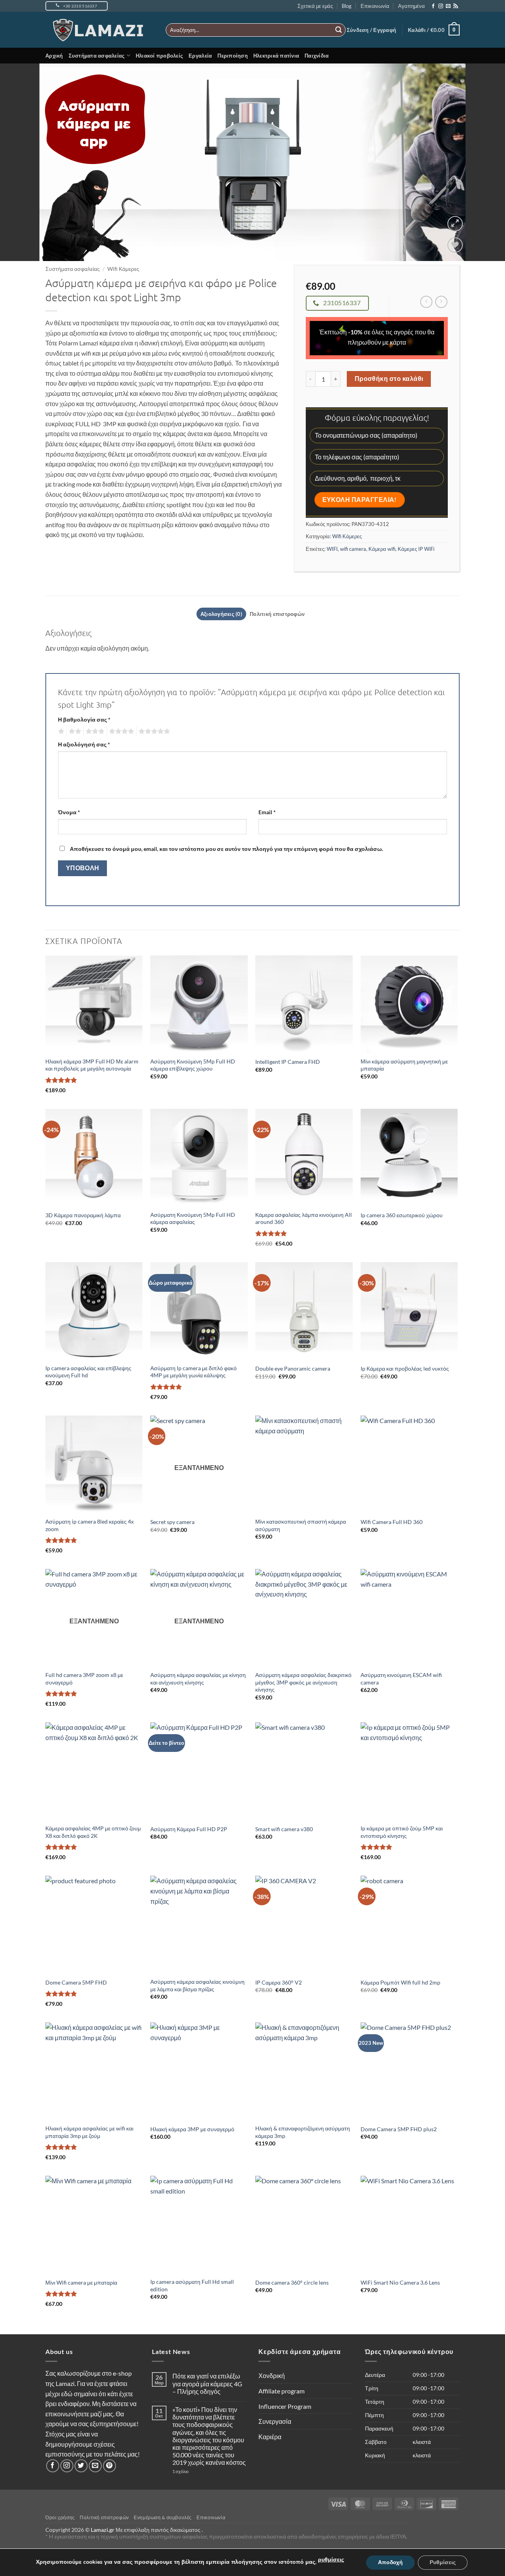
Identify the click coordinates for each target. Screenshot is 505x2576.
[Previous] (20, 162)
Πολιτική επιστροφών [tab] (277, 614)
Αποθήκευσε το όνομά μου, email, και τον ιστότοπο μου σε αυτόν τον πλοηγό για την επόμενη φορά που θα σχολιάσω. (226, 849)
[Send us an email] (448, 6)
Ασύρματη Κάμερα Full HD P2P (189, 1829)
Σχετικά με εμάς (315, 6)
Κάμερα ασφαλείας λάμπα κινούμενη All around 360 (304, 1218)
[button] (371, 30)
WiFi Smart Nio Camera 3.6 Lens (400, 2282)
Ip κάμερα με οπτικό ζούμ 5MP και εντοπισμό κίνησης (402, 1832)
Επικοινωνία (375, 6)
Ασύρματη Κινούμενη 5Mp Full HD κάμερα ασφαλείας (193, 1218)
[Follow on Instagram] (441, 6)
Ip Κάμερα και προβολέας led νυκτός (405, 1368)
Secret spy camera (172, 1522)
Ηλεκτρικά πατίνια (276, 56)
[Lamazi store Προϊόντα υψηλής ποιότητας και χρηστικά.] (100, 30)
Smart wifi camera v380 (284, 1829)
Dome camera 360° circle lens (292, 2282)
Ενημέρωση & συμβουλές (163, 2517)
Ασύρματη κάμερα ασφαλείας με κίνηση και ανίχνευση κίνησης (198, 1679)
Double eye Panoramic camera (293, 1368)
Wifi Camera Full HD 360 (392, 1522)
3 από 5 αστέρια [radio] (94, 731)
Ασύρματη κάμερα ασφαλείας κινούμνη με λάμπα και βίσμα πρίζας (197, 1985)
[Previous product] (441, 302)
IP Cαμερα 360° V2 (279, 1982)
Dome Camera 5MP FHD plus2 (399, 2129)
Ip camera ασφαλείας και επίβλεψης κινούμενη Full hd (88, 1372)
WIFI (332, 549)
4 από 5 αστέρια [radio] (120, 731)
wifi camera (353, 549)
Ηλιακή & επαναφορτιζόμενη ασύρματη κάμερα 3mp (303, 2132)
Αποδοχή (390, 2562)
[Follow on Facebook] (433, 6)
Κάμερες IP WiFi (416, 549)
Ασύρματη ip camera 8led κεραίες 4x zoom (90, 1525)
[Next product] (426, 302)
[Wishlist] (455, 245)
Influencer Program (285, 2406)
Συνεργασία (275, 2421)
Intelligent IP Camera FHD (288, 1062)
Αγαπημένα (411, 6)
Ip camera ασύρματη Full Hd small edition (192, 2285)
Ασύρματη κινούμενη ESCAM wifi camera (401, 1679)
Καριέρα (270, 2437)
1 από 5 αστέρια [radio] (60, 731)
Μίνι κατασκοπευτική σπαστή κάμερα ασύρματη (301, 1525)
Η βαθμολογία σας (84, 719)
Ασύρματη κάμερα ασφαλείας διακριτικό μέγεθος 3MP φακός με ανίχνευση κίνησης (303, 1682)
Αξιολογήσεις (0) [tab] (221, 614)
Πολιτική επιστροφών (104, 2517)
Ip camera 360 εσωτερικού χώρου (402, 1215)
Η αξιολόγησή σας (84, 744)
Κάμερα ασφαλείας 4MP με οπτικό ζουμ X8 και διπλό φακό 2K (93, 1832)
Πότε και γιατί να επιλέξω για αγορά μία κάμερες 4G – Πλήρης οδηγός (207, 2383)
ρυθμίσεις (331, 2560)
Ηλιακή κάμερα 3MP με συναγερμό (192, 2129)
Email (267, 812)
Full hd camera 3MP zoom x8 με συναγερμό (84, 1679)
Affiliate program (281, 2391)
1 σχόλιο (196, 2471)
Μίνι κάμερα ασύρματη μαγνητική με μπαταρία (404, 1065)
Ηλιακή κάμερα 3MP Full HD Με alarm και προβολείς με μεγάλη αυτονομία (92, 1065)
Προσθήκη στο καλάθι (389, 379)
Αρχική (54, 56)
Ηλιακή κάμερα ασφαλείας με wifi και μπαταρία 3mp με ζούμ (89, 2132)
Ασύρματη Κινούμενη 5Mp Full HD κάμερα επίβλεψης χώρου (193, 1065)
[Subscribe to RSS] (456, 6)
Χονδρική (272, 2375)
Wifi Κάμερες (123, 269)
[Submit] (339, 30)
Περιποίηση (233, 56)
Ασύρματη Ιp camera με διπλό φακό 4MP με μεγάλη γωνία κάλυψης (194, 1372)
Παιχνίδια (317, 56)
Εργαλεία (200, 56)
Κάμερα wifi (382, 549)
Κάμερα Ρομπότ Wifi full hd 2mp (400, 1982)
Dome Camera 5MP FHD (76, 1982)
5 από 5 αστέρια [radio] (153, 731)
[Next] (485, 162)
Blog (347, 6)
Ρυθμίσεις (443, 2562)
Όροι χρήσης (60, 2517)
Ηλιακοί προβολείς (159, 56)
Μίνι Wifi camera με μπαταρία (81, 2282)
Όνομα (69, 812)
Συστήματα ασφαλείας (97, 56)
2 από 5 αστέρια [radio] (74, 731)
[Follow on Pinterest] (109, 2466)
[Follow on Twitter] (81, 2466)
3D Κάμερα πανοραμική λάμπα (83, 1215)
